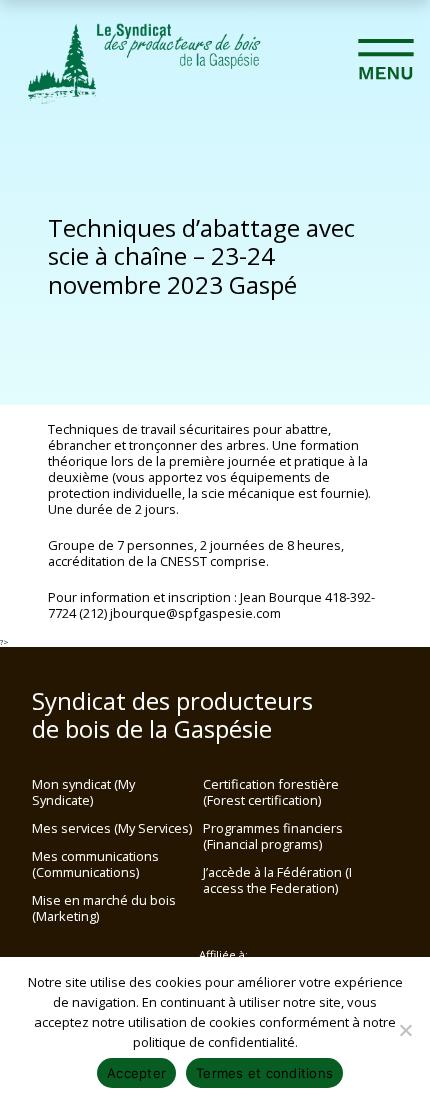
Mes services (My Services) (112, 828)
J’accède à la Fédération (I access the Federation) (277, 880)
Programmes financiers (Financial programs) (273, 836)
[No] (405, 1030)
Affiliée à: (223, 955)
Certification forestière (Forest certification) (271, 792)
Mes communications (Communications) (95, 864)
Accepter (136, 1073)
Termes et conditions (264, 1073)
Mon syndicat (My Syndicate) (83, 792)
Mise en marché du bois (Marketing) (104, 908)
